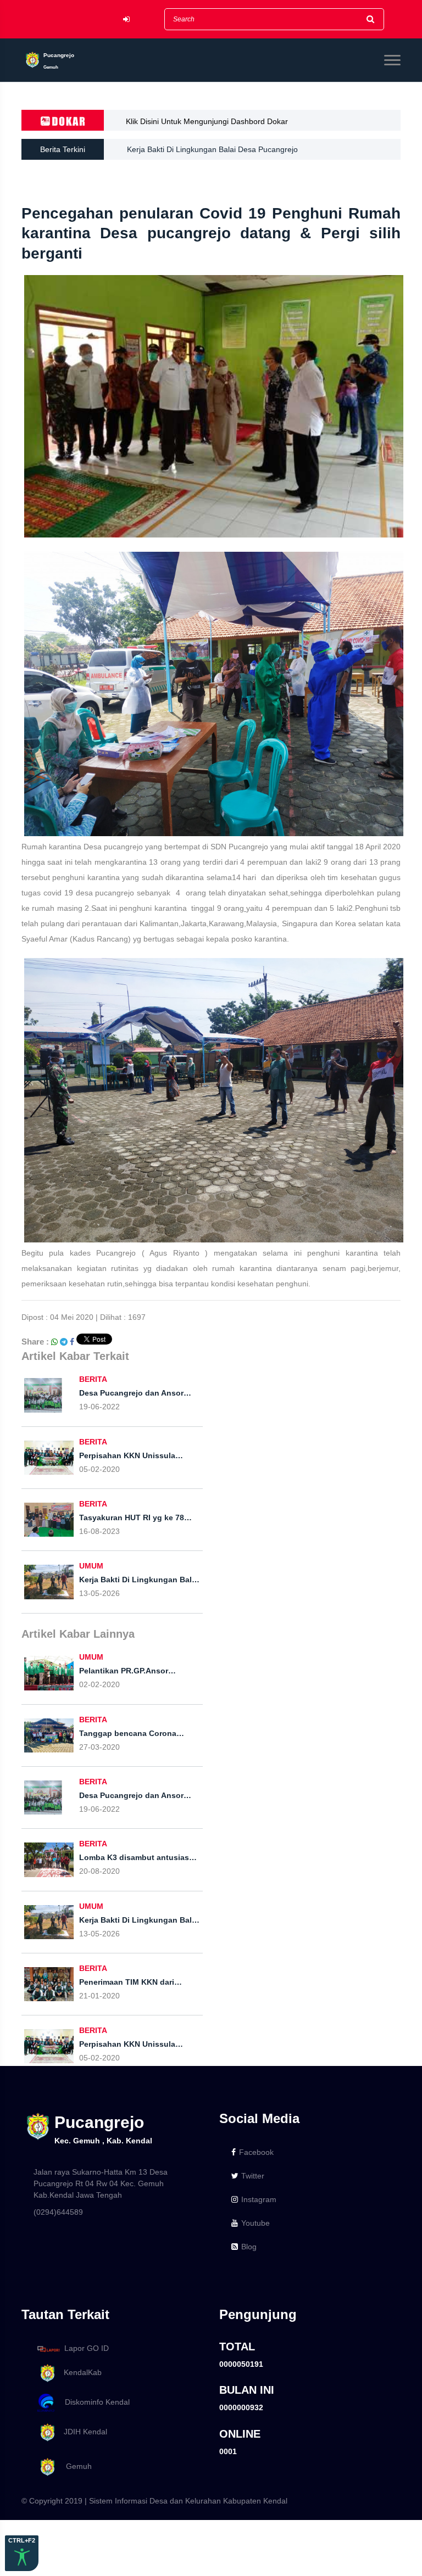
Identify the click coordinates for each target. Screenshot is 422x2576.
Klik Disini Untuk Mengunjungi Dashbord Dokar (207, 121)
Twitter (253, 2176)
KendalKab (79, 2372)
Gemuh (74, 2466)
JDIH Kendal (82, 2432)
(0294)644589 (58, 2212)
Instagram (259, 2199)
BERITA (93, 1379)
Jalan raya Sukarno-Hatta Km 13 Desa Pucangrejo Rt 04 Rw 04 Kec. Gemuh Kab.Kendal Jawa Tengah (101, 2183)
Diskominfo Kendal (94, 2402)
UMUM (91, 1566)
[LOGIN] (126, 19)
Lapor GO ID (87, 2348)
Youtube (256, 2223)
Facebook (256, 2152)
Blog (249, 2247)
